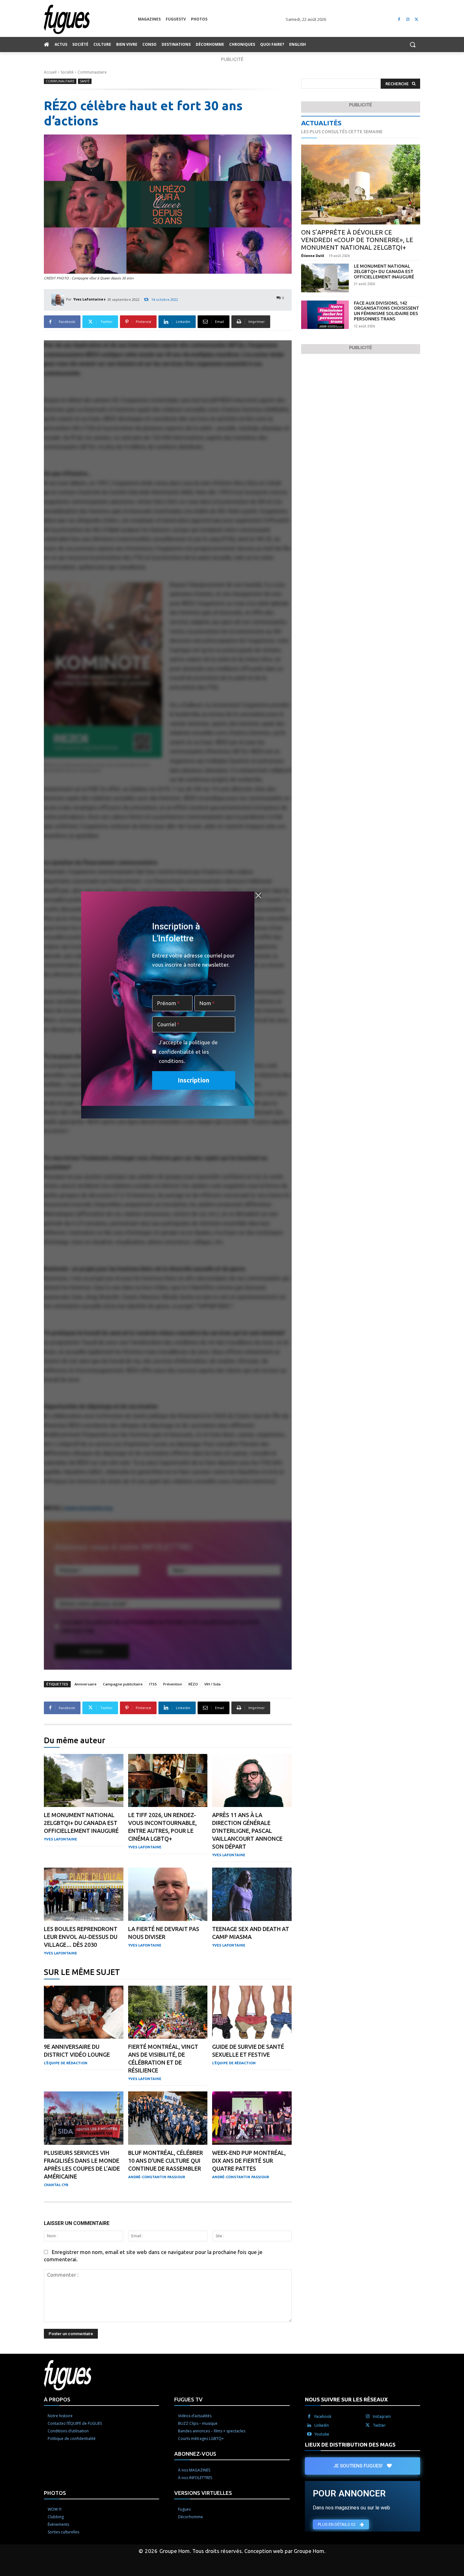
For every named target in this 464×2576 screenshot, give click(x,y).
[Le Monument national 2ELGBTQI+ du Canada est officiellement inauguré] (84, 1781)
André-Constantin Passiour (157, 2177)
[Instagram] (408, 19)
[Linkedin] (309, 2425)
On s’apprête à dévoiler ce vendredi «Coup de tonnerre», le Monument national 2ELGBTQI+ (357, 240)
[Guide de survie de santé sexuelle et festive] (252, 2012)
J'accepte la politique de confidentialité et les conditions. (188, 1052)
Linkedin (322, 2425)
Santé (85, 81)
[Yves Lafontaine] (59, 299)
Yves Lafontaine (88, 299)
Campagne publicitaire (123, 1684)
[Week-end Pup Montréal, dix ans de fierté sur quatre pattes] (252, 2118)
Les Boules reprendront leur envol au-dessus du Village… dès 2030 (81, 1937)
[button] (413, 45)
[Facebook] (399, 19)
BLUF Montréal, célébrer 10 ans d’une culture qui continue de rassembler (166, 2161)
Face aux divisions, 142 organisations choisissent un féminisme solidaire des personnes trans (387, 311)
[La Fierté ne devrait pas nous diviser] (168, 1894)
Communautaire (92, 72)
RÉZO (193, 1684)
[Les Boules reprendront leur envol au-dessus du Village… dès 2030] (84, 1894)
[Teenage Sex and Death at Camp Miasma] (252, 1894)
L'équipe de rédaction (66, 2063)
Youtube (322, 2434)
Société (67, 72)
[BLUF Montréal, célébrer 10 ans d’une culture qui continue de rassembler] (168, 2118)
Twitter (379, 2425)
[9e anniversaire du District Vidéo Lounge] (84, 2012)
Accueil (50, 72)
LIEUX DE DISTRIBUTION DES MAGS (350, 2445)
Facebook (323, 2416)
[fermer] (258, 896)
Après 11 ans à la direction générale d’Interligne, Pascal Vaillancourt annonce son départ (247, 1831)
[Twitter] (416, 19)
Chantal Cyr (56, 2185)
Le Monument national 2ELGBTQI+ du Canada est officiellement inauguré (81, 1823)
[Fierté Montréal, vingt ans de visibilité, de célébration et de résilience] (168, 2012)
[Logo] (91, 19)
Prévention (173, 1684)
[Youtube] (309, 2434)
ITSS (153, 1684)
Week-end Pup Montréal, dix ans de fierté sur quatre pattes (249, 2161)
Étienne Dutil (313, 256)
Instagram (382, 2416)
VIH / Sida (212, 1684)
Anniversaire (86, 1684)
